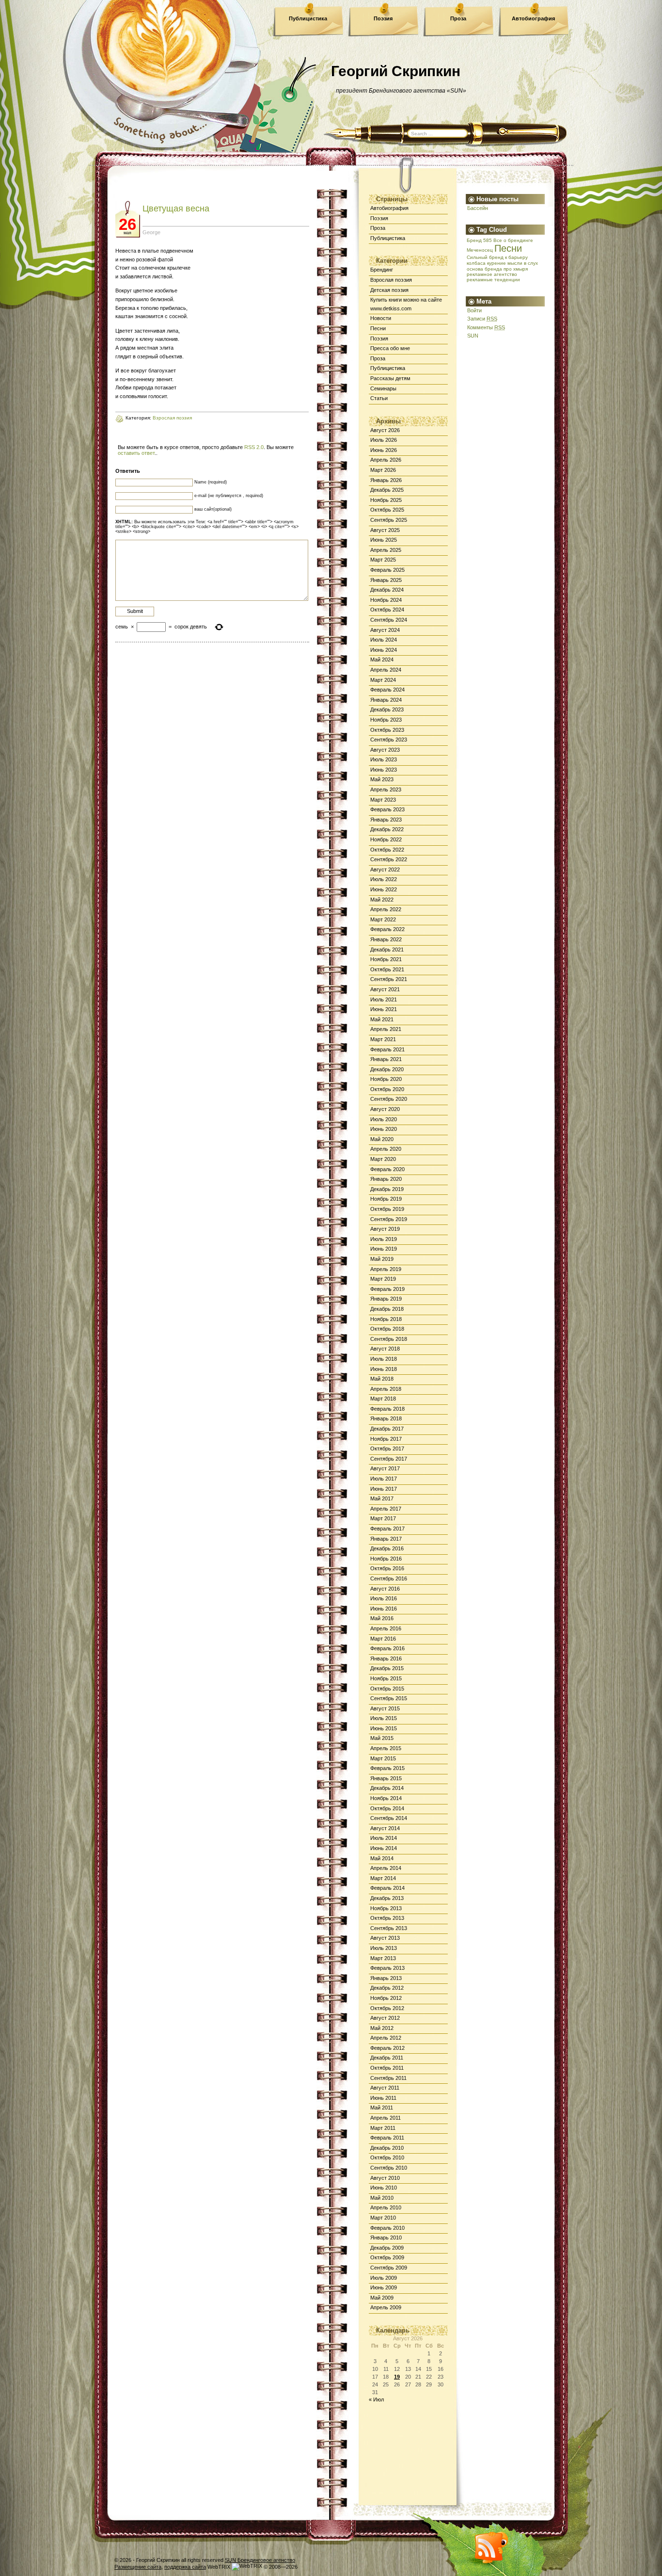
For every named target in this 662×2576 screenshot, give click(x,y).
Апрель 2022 (386, 909)
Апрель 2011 (386, 2118)
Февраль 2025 (387, 570)
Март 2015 (383, 1758)
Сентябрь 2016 (389, 1578)
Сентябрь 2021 (389, 979)
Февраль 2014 (387, 1888)
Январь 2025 (386, 580)
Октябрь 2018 (387, 1329)
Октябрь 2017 (387, 1449)
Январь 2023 (386, 820)
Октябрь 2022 (387, 850)
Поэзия (383, 18)
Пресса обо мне (390, 348)
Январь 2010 (386, 2238)
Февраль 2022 (387, 929)
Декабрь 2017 (387, 1429)
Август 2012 (385, 2018)
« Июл (376, 2399)
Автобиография (533, 18)
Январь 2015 (386, 1778)
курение (496, 263)
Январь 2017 (386, 1539)
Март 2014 (383, 1878)
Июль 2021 (384, 999)
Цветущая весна (176, 209)
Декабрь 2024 (387, 590)
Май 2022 (382, 900)
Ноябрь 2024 (386, 600)
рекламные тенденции (493, 280)
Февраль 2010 (387, 2228)
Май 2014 (382, 1858)
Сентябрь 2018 (389, 1339)
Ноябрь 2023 (386, 720)
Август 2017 (385, 1468)
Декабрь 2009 (387, 2248)
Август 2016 (385, 1589)
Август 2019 (385, 1229)
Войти (474, 310)
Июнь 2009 (384, 2287)
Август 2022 (385, 869)
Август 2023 (385, 750)
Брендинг (382, 270)
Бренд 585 (479, 240)
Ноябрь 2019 (386, 1199)
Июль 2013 (384, 1948)
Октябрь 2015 (387, 1689)
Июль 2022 (384, 879)
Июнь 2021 (384, 1009)
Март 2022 (383, 919)
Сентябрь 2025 (389, 520)
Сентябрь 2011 (388, 2078)
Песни (378, 328)
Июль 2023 (384, 759)
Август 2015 (385, 1708)
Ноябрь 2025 (386, 500)
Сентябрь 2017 (389, 1459)
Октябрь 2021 (387, 969)
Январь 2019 (386, 1299)
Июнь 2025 (384, 540)
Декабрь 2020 (387, 1069)
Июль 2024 (384, 640)
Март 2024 (383, 680)
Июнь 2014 (384, 1848)
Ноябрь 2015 (386, 1678)
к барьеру (516, 257)
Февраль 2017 (387, 1529)
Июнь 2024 (384, 650)
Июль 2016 (384, 1598)
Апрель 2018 (386, 1389)
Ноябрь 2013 (386, 1908)
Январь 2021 (386, 1059)
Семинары (383, 388)
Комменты (486, 327)
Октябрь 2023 (387, 730)
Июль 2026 (384, 440)
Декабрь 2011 (387, 2058)
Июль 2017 (384, 1479)
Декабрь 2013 (387, 1898)
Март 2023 (383, 800)
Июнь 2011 (383, 2098)
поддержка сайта (185, 2567)
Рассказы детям (390, 378)
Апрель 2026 (386, 460)
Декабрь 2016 (387, 1548)
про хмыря (516, 269)
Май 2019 (382, 1259)
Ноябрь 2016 (386, 1559)
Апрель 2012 (386, 2038)
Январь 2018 (386, 1418)
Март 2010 (383, 2218)
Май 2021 (382, 1019)
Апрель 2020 (386, 1149)
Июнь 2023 (384, 770)
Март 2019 (383, 1279)
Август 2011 (385, 2088)
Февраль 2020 (387, 1169)
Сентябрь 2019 (389, 1219)
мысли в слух (523, 263)
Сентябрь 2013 (389, 1928)
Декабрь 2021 (387, 950)
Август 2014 (385, 1828)
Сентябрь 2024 (389, 620)
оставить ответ (136, 453)
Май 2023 (382, 779)
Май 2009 (382, 2298)
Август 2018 (385, 1349)
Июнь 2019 (384, 1249)
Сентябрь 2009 (389, 2268)
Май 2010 (382, 2198)
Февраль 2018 (387, 1409)
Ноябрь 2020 (386, 1079)
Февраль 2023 (387, 809)
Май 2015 (382, 1738)
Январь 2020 (386, 1179)
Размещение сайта (138, 2567)
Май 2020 (382, 1139)
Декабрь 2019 (387, 1189)
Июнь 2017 (384, 1489)
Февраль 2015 (387, 1768)
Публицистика (308, 18)
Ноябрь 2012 (386, 1998)
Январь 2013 (386, 1978)
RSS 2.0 (254, 447)
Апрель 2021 (386, 1029)
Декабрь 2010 (387, 2148)
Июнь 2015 (384, 1728)
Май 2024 (382, 660)
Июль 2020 (384, 1119)
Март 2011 (383, 2128)
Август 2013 (385, 1938)
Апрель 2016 (386, 1628)
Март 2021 (383, 1039)
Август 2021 (385, 989)
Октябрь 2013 (387, 1918)
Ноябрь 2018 (386, 1319)
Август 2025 (385, 530)
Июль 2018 (384, 1359)
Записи (482, 319)
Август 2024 (385, 630)
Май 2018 (382, 1379)
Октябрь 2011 (387, 2068)
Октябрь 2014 (387, 1808)
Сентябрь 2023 (389, 740)
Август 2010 (385, 2178)
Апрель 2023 (386, 789)
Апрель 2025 (386, 550)
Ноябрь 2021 (386, 959)
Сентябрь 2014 (389, 1818)
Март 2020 (383, 1159)
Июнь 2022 (384, 889)
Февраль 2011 (387, 2138)
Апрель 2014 (386, 1868)
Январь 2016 (386, 1658)
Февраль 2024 (387, 690)
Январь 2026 (386, 480)
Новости (381, 318)
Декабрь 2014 (387, 1788)
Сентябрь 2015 (389, 1698)
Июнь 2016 (384, 1609)
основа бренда (484, 269)
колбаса (476, 263)
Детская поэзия (389, 290)
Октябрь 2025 (387, 510)
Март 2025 (383, 560)
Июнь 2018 (384, 1369)
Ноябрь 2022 (386, 839)
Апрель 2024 (386, 670)
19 (397, 2377)
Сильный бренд (485, 257)
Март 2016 (383, 1639)
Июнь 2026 (384, 450)
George (151, 232)
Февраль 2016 (387, 1648)
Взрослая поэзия (391, 280)
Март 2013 (383, 1958)
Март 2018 (383, 1399)
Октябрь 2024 (387, 610)
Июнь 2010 (384, 2188)
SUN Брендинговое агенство (260, 2560)
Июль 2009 (384, 2278)
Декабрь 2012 (387, 1988)
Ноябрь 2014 (386, 1798)
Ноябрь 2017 (386, 1439)
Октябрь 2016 (387, 1568)
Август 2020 (385, 1109)
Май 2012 (382, 2028)
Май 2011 (382, 2108)
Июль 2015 (384, 1718)
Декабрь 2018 (387, 1309)
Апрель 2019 (386, 1269)
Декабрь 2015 (387, 1668)
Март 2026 (383, 470)
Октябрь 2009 (387, 2257)
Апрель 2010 (386, 2207)
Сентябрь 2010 (389, 2168)
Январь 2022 (386, 939)
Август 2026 (385, 430)
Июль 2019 (384, 1239)
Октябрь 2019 (387, 1209)
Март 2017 (383, 1518)
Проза (458, 18)
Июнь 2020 (384, 1129)
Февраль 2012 (387, 2048)
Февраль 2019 (387, 1289)
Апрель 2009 (386, 2307)
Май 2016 (382, 1618)
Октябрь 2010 (387, 2157)
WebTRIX (220, 2567)
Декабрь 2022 (387, 829)
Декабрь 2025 (387, 490)
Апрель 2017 (386, 1509)
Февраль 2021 (387, 1049)
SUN (473, 336)
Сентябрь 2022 (389, 859)
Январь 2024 (386, 700)
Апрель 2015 (386, 1748)
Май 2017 (382, 1498)
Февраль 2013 (387, 1968)
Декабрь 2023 (387, 709)
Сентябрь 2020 (389, 1099)
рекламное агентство (492, 274)
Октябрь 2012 (387, 2008)
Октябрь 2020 (387, 1089)
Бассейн (478, 208)
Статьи (379, 398)
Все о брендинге (513, 240)
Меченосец (480, 250)
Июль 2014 (384, 1838)
